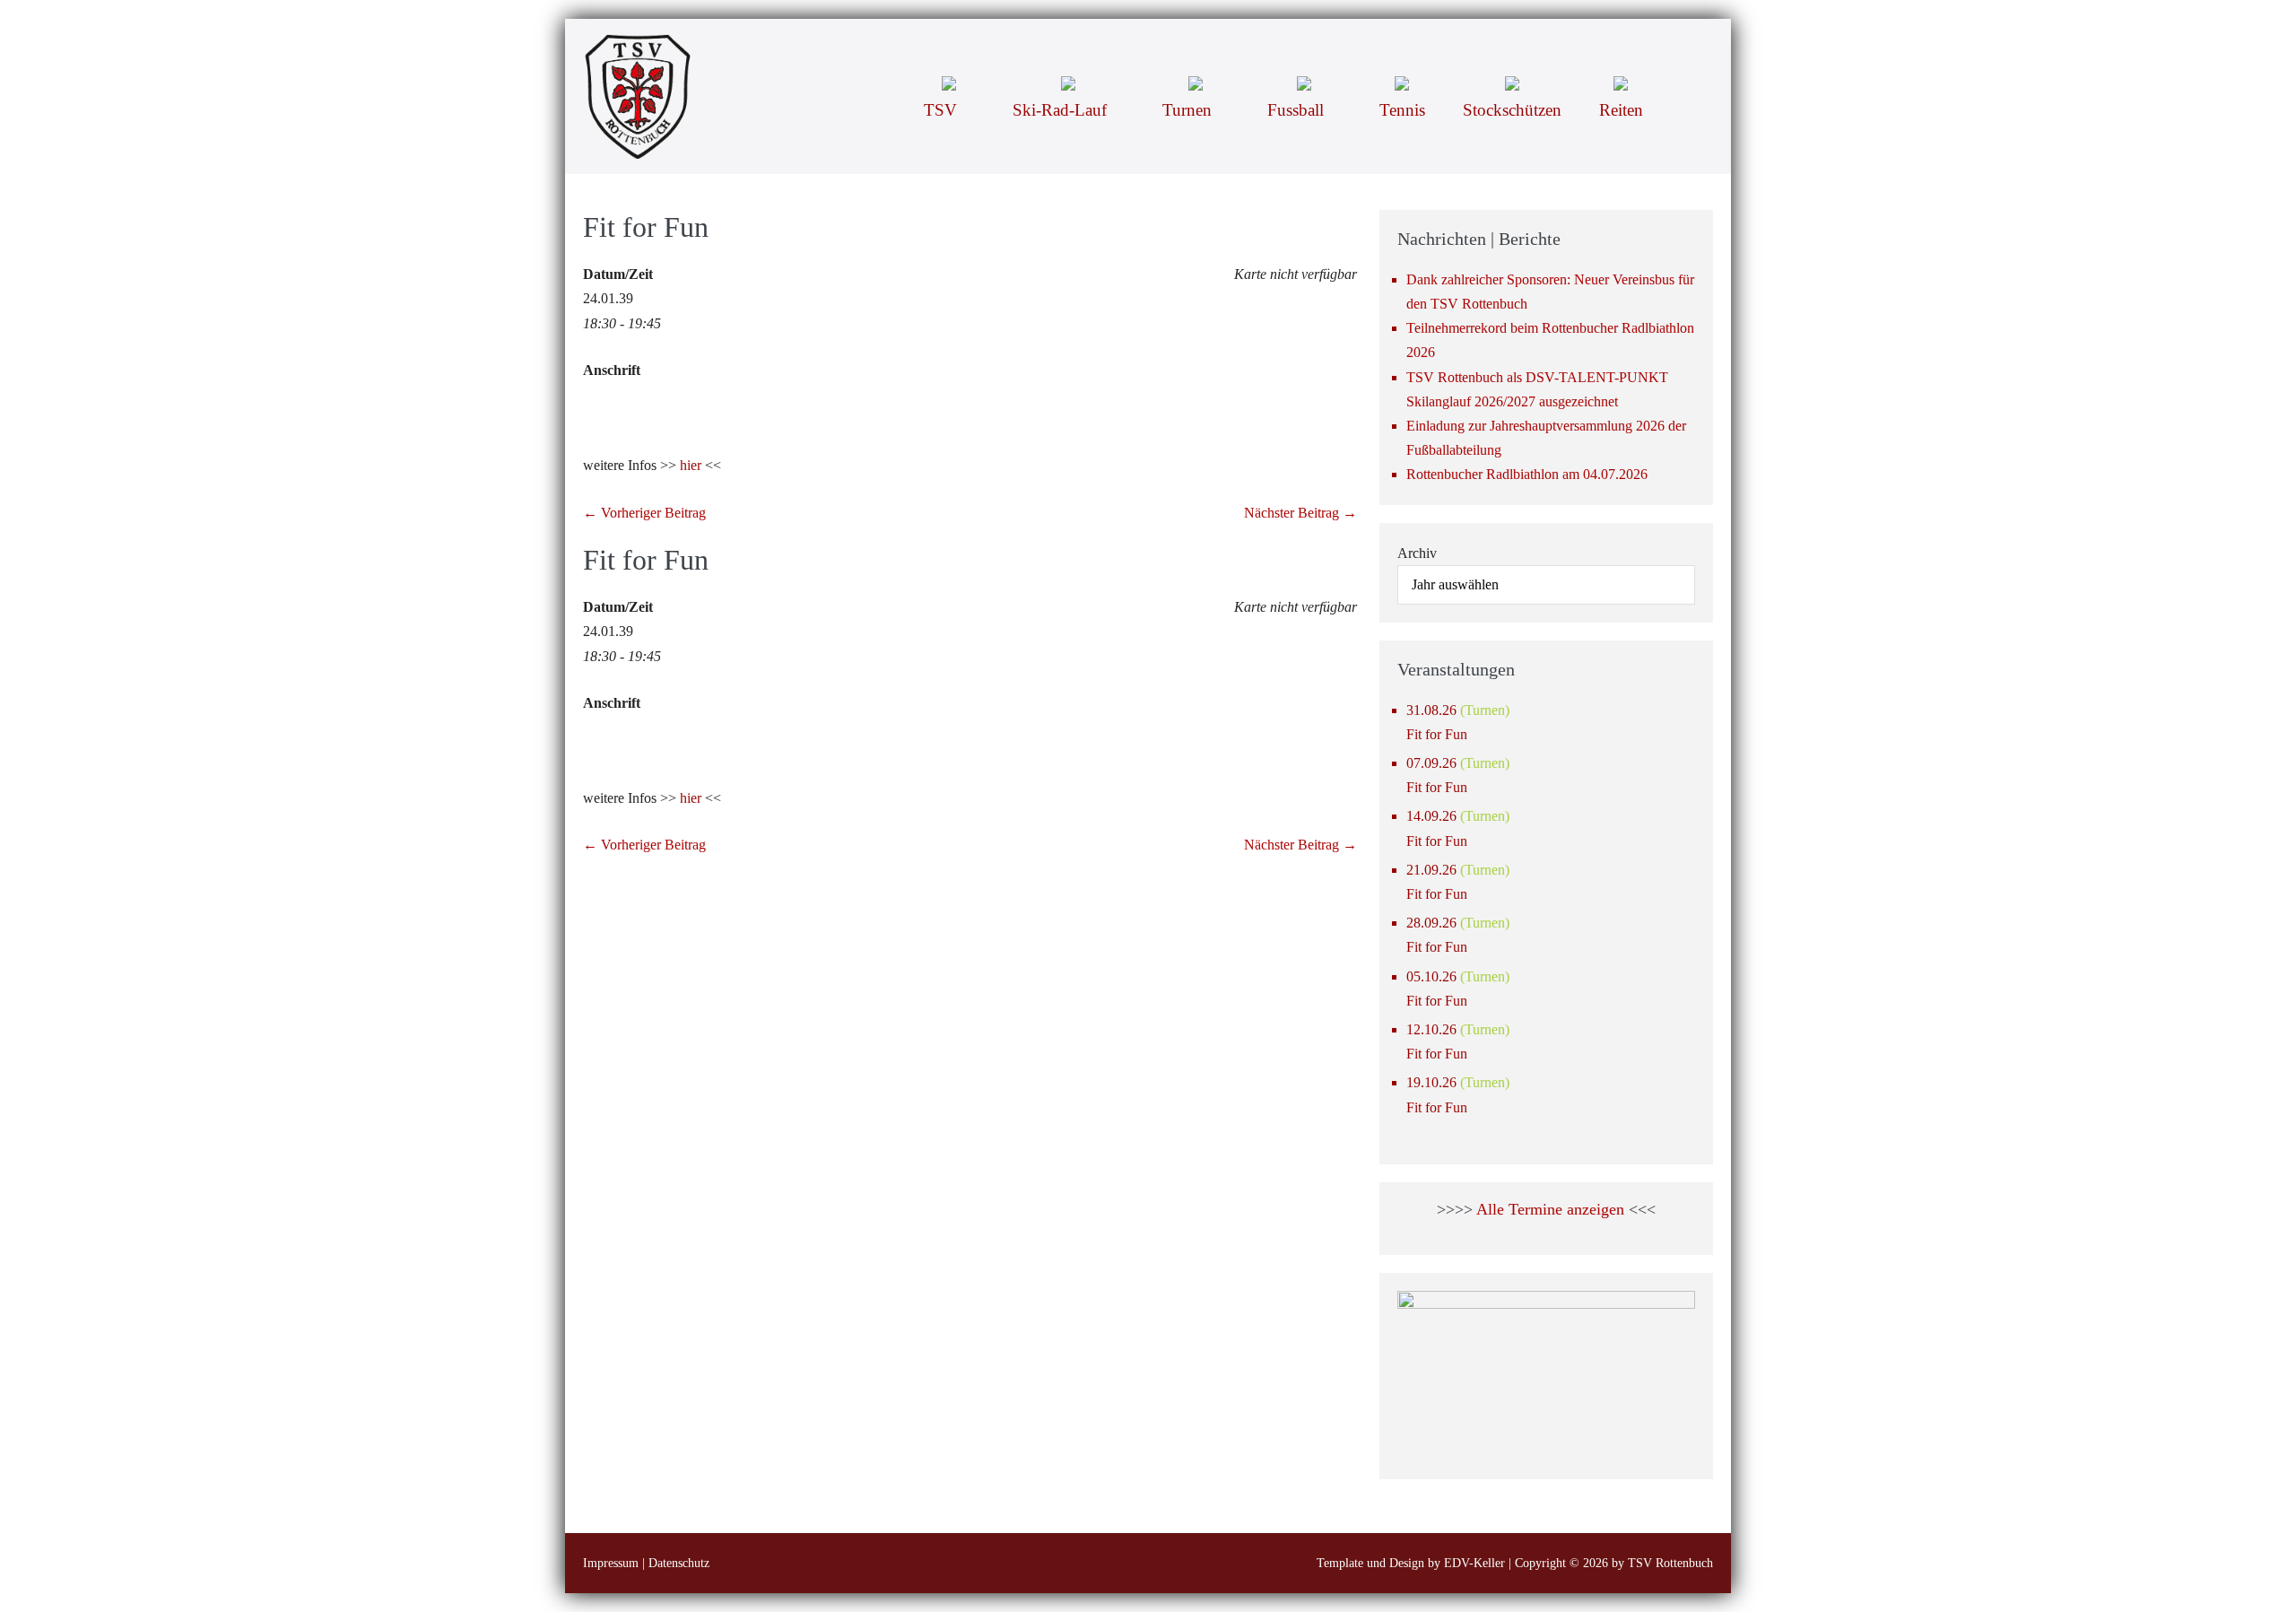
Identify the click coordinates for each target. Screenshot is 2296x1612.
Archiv (1417, 553)
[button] (1687, 82)
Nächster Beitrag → (1300, 513)
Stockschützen (1512, 110)
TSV (943, 110)
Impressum (611, 1563)
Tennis (1402, 110)
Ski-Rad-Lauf (1062, 110)
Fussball (1298, 110)
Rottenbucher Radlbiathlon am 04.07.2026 (1527, 474)
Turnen (1189, 110)
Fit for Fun (1437, 734)
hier (691, 465)
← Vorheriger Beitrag (644, 513)
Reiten (1621, 110)
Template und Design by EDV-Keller (1411, 1563)
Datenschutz (679, 1563)
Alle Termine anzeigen (1550, 1209)
